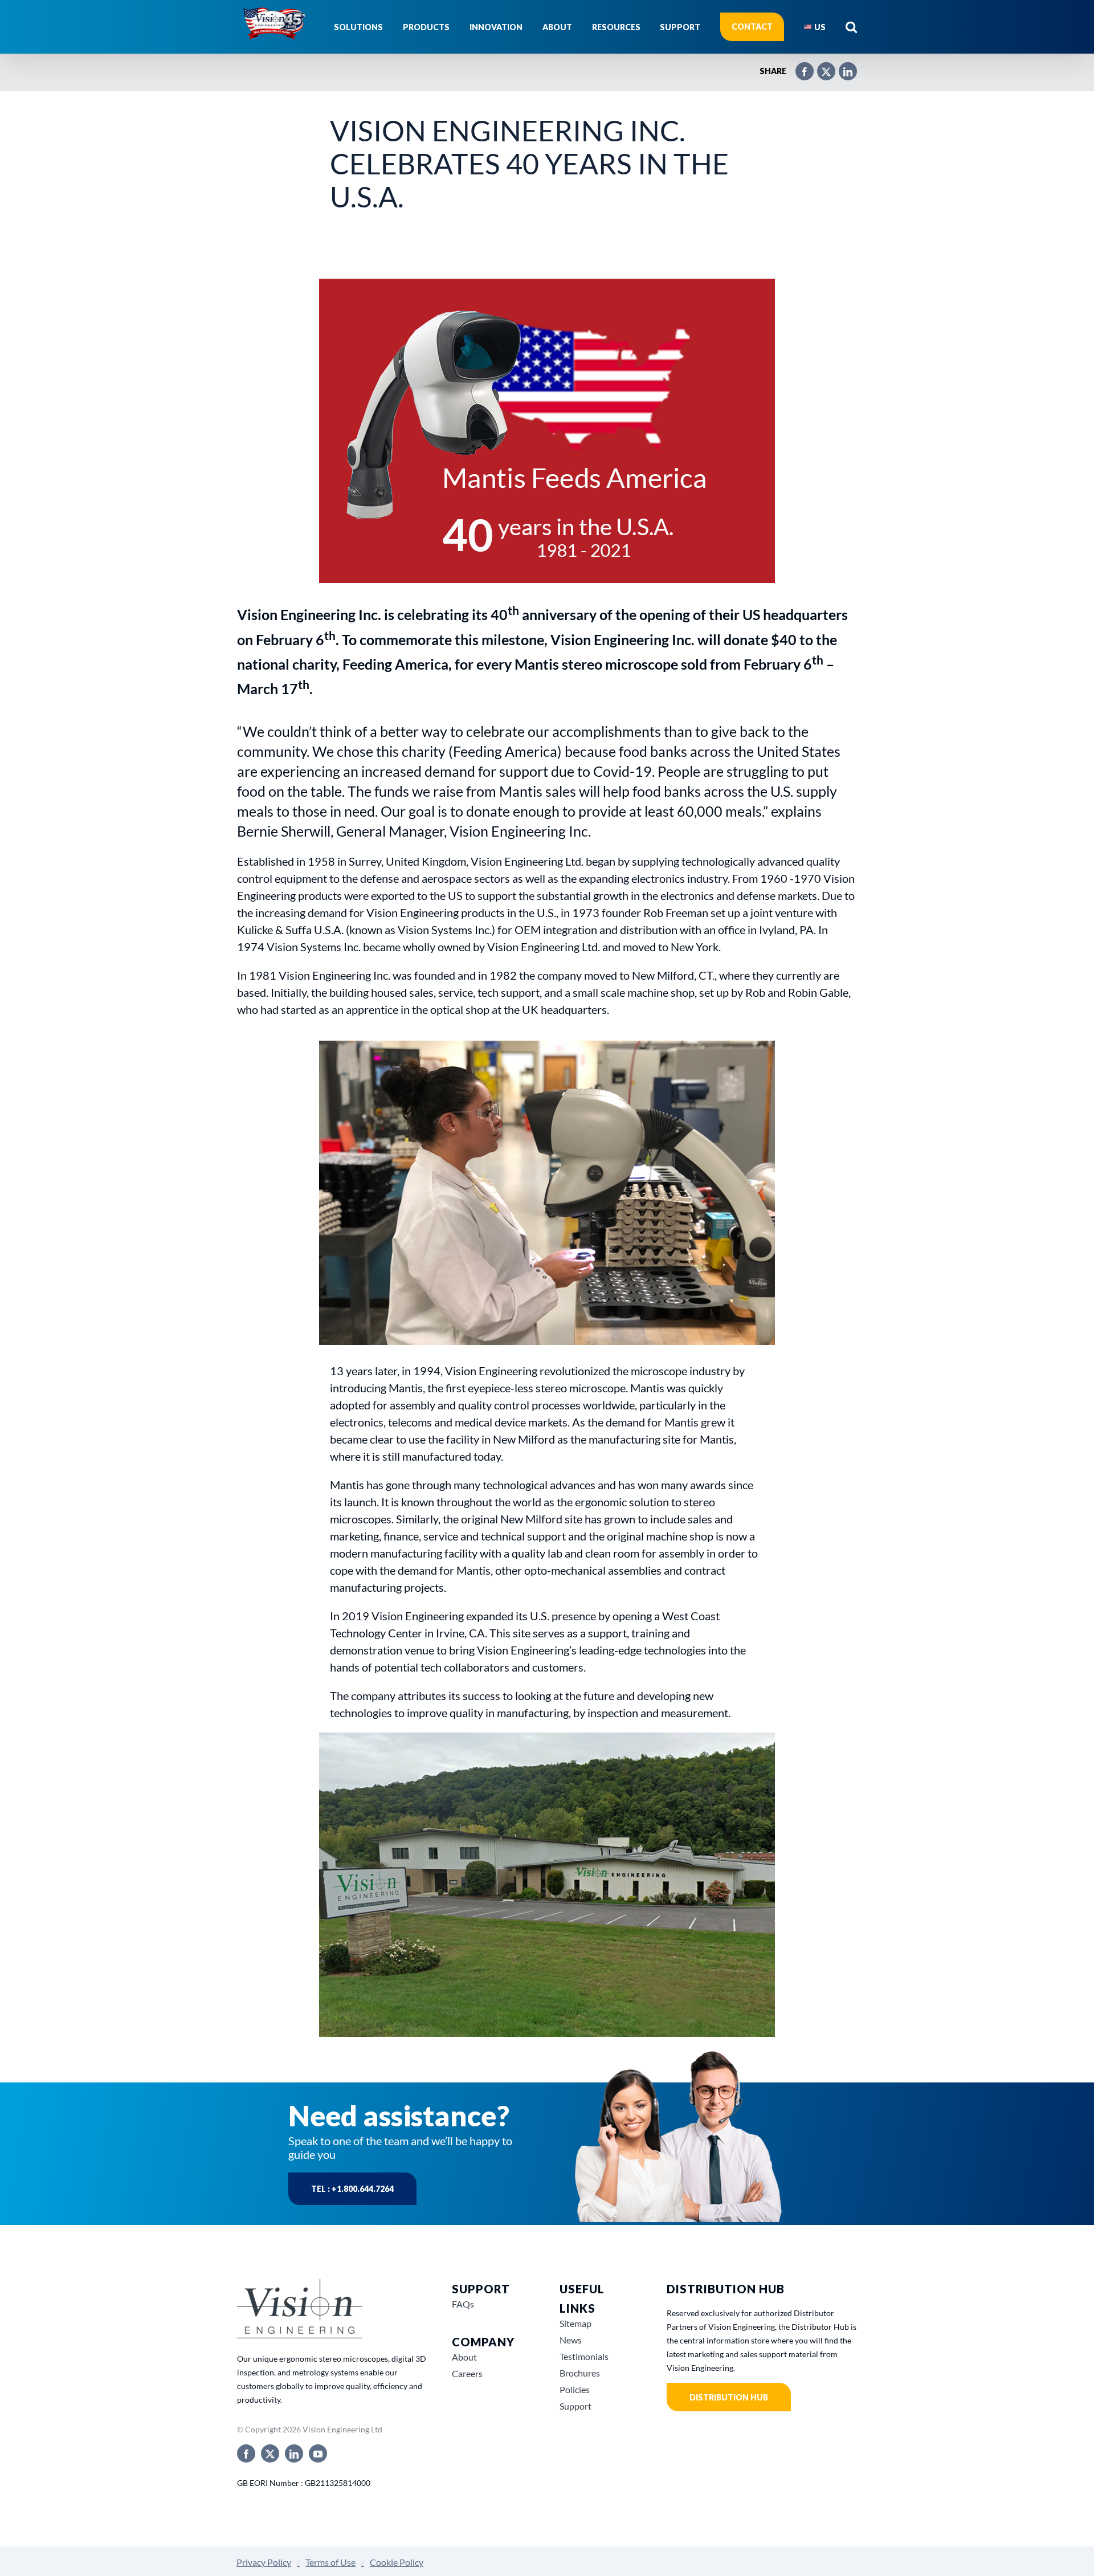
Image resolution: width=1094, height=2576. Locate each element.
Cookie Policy (397, 2562)
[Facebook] (799, 67)
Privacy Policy (264, 2562)
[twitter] (270, 2453)
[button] (851, 27)
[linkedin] (294, 2453)
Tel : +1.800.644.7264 (352, 2189)
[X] (820, 67)
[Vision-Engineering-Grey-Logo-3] (300, 2283)
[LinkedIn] (842, 67)
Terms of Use (330, 2562)
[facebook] (246, 2453)
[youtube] (318, 2453)
